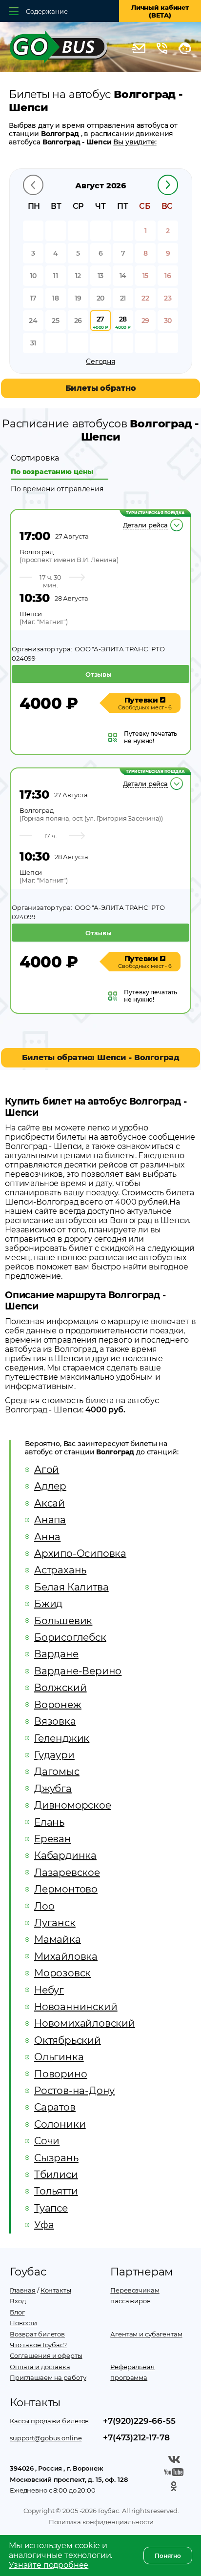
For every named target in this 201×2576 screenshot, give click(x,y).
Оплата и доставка (40, 2367)
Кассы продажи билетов (49, 2421)
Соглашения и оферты (46, 2355)
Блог (17, 2312)
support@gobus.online (46, 2438)
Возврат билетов (37, 2334)
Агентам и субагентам (146, 2334)
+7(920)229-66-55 (139, 2421)
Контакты (56, 2290)
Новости (23, 2323)
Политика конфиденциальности (101, 2522)
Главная (23, 2290)
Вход (18, 2301)
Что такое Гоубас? (38, 2345)
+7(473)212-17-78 (136, 2437)
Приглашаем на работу (48, 2377)
